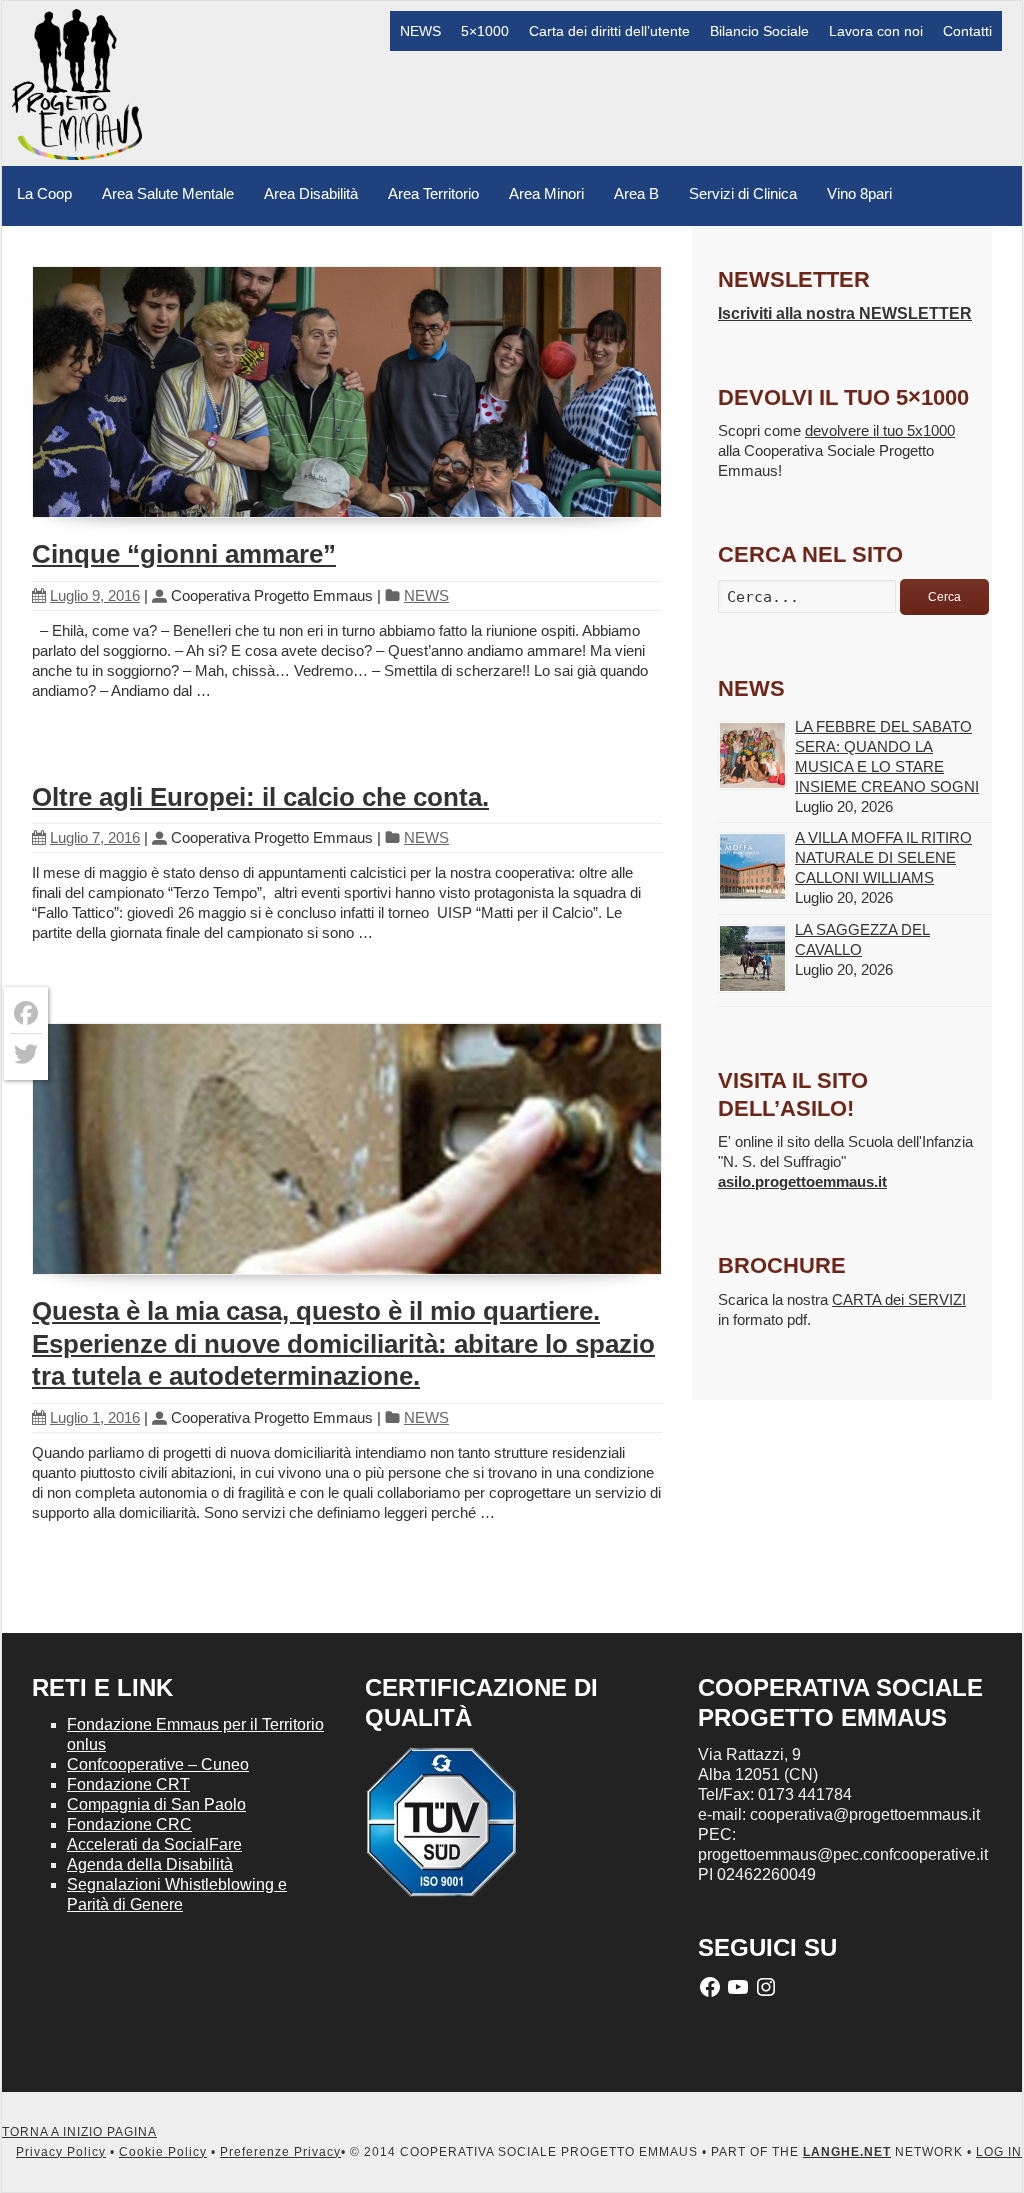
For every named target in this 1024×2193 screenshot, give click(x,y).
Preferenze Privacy (280, 2152)
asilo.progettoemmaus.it (802, 1181)
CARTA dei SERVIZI (899, 1299)
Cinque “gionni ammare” (184, 554)
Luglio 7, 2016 (95, 837)
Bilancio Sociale (759, 31)
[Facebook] (26, 1013)
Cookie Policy (163, 2152)
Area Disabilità (311, 193)
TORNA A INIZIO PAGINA (79, 2132)
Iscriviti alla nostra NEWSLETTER (845, 313)
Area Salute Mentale (168, 193)
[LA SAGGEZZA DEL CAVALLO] (752, 958)
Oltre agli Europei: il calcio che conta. (260, 797)
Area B (636, 193)
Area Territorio (433, 193)
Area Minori (546, 193)
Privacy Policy (61, 2152)
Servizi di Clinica (743, 193)
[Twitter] (26, 1054)
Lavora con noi (876, 31)
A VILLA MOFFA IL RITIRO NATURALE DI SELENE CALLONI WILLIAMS (883, 857)
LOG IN (999, 2152)
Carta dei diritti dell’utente (609, 31)
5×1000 (485, 31)
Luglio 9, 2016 (95, 595)
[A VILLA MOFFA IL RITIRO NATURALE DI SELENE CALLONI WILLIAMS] (752, 866)
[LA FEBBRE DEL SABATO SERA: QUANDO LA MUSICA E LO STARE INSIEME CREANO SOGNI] (752, 755)
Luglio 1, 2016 (95, 1417)
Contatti (967, 31)
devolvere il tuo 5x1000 (880, 430)
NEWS (420, 31)
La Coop (44, 193)
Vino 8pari (859, 193)
